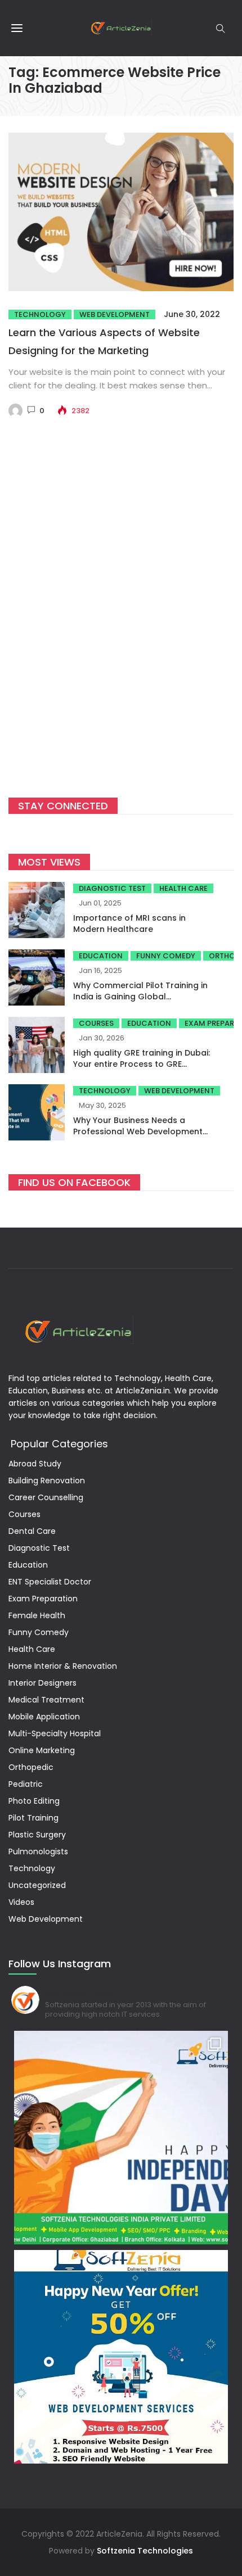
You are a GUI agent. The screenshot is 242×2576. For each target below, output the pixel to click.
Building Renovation (47, 1481)
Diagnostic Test (112, 888)
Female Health (37, 1615)
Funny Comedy (166, 956)
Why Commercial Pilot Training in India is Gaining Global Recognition (140, 997)
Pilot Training (33, 1818)
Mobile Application (44, 1717)
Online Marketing (42, 1750)
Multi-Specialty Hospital (55, 1733)
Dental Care (32, 1531)
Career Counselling (46, 1497)
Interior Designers (42, 1683)
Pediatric (26, 1784)
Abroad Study (35, 1464)
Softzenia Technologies (145, 2551)
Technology (40, 314)
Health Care (183, 888)
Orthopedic (31, 1767)
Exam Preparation (43, 1599)
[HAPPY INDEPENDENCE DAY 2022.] (121, 2138)
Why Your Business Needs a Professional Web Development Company (138, 1131)
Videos (21, 1902)
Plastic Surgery (37, 1835)
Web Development (115, 314)
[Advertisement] (121, 625)
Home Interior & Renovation (63, 1666)
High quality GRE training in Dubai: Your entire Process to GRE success (142, 1064)
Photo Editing (34, 1801)
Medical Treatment (46, 1700)
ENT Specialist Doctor (50, 1582)
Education (101, 956)
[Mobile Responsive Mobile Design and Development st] (121, 2357)
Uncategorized (37, 1885)
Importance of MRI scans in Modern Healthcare (129, 923)
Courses (96, 1023)
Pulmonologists (38, 1851)
